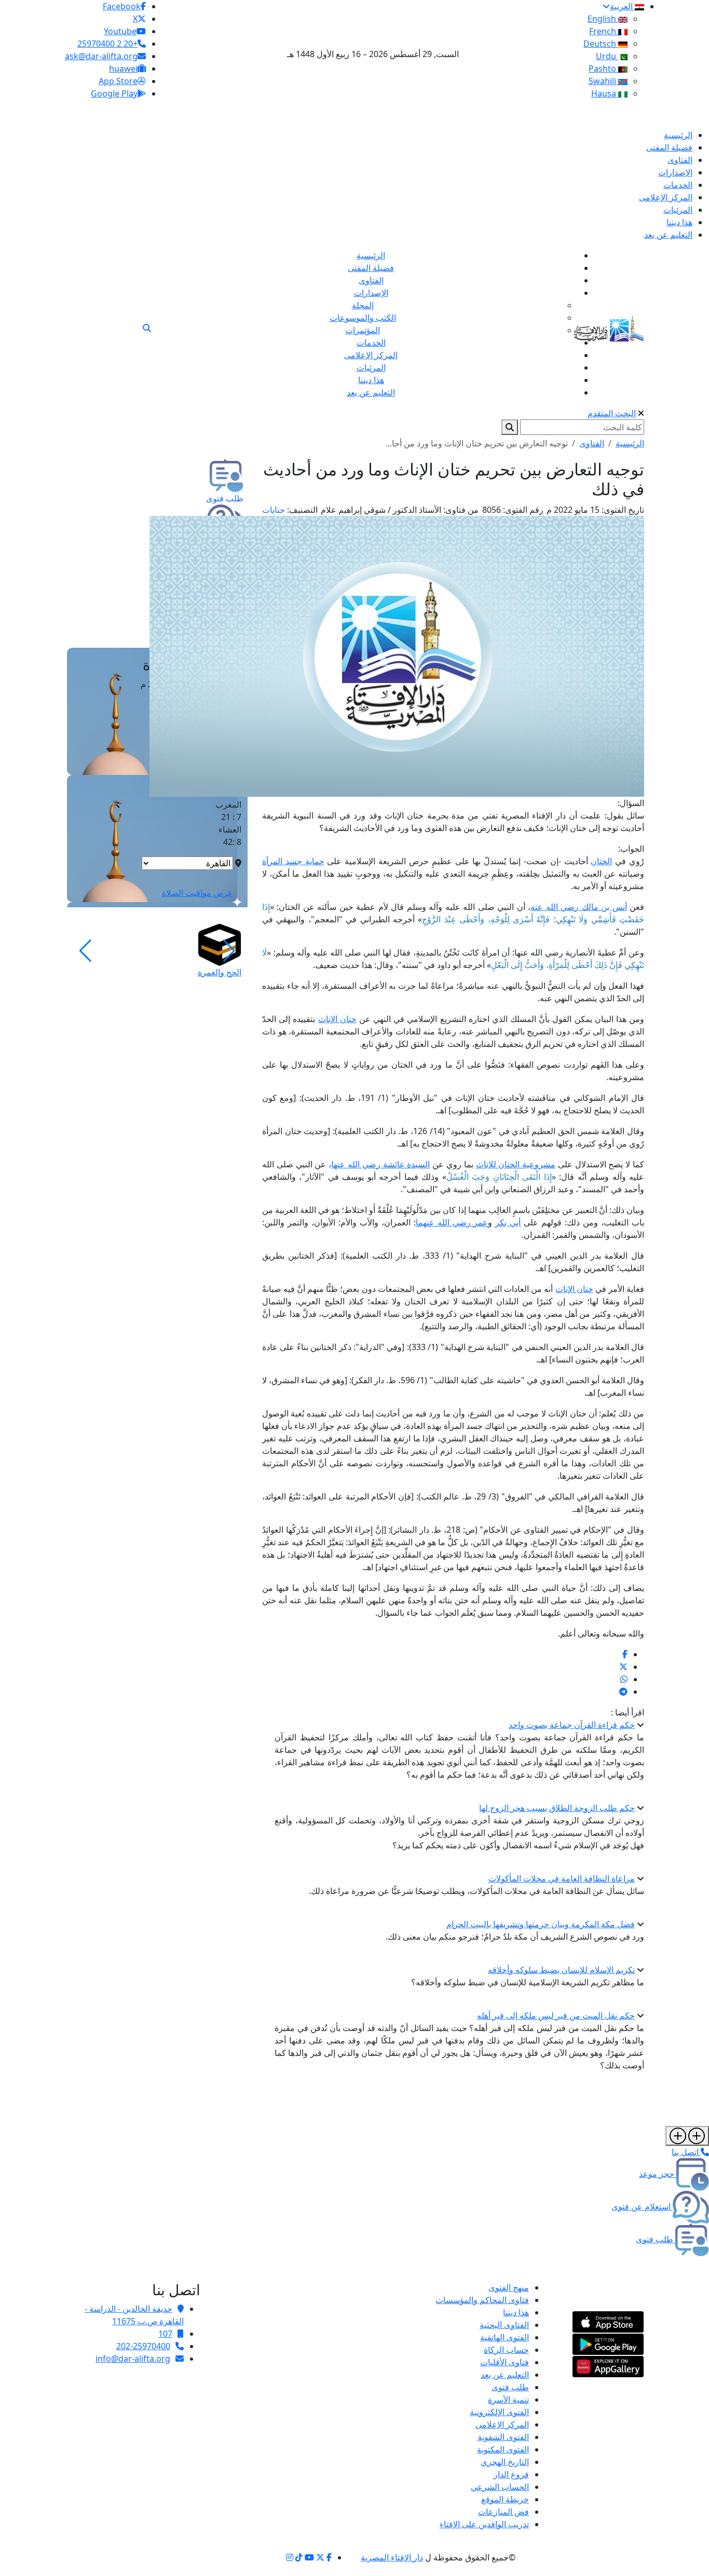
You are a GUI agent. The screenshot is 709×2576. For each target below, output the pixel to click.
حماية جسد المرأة (293, 861)
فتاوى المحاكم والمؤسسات (482, 2300)
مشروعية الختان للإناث (516, 1164)
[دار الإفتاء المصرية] (609, 327)
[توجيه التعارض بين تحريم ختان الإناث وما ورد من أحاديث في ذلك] (625, 1654)
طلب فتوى (510, 2387)
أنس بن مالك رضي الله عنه (578, 907)
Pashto (603, 69)
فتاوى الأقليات (505, 2362)
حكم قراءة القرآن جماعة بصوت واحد (572, 1725)
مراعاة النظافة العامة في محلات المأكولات (562, 1878)
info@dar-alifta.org (133, 2359)
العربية (622, 6)
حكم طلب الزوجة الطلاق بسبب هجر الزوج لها (557, 1808)
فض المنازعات (503, 2512)
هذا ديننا (516, 2312)
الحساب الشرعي (500, 2487)
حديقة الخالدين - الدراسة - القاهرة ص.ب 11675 (134, 2315)
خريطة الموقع (505, 2499)
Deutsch (601, 44)
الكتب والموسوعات (363, 318)
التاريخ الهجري (505, 2462)
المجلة (363, 305)
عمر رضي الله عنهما (452, 1222)
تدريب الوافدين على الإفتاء (484, 2524)
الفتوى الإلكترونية (499, 2412)
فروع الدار (511, 2474)
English (603, 19)
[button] (229, 951)
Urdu (607, 56)
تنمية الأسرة (508, 2400)
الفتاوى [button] (592, 443)
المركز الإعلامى (502, 2424)
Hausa (605, 93)
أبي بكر (508, 1222)
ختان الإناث (337, 1019)
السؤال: (631, 803)
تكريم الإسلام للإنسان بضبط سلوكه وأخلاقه (561, 1970)
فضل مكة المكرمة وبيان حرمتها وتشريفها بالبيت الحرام (541, 1924)
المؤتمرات (363, 330)
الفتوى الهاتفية (505, 2337)
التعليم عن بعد (505, 2375)
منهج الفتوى (509, 2287)
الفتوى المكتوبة (503, 2449)
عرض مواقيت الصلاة (197, 893)
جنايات (274, 510)
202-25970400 (143, 2346)
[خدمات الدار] (687, 2136)
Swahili (603, 81)
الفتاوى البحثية (504, 2325)
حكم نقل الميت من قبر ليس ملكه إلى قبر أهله (556, 2015)
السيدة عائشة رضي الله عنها (380, 1164)
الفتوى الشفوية (503, 2437)
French (604, 31)
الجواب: (631, 849)
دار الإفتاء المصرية (392, 2557)
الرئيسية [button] (630, 443)
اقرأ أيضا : (628, 1712)
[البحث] (147, 328)
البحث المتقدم (612, 413)
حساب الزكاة (506, 2350)
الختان (601, 861)
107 (165, 2334)
